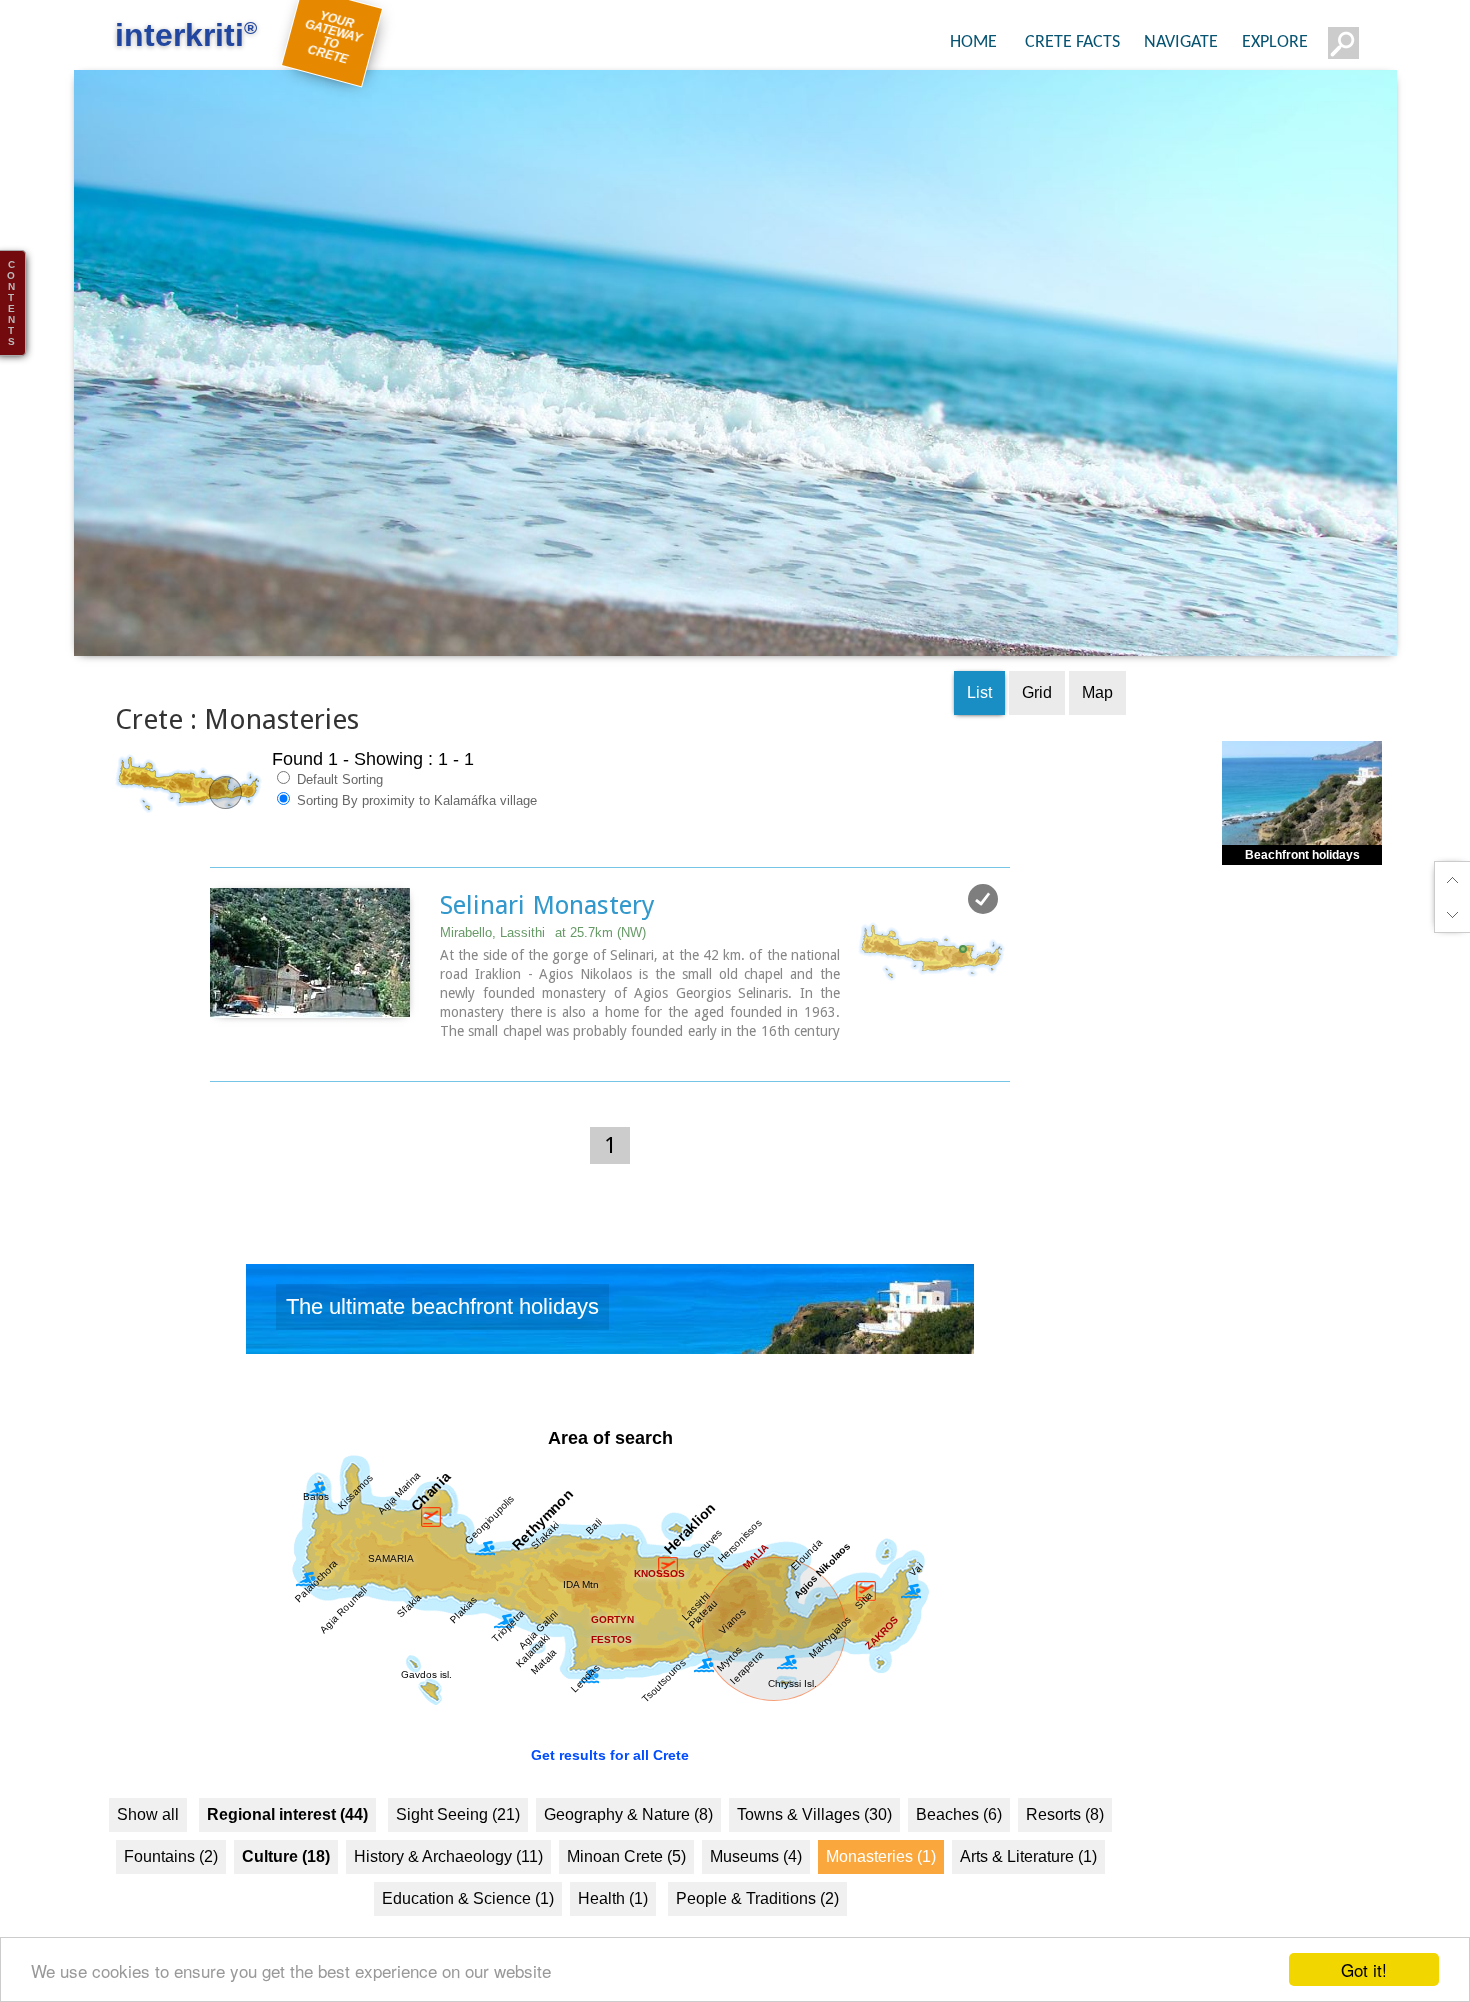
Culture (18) (286, 1870)
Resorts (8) (1065, 1828)
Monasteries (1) (881, 1870)
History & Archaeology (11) (448, 1870)
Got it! (1364, 1969)
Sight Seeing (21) (458, 1828)
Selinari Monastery (547, 920)
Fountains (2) (171, 1870)
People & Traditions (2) (757, 1912)
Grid (1037, 707)
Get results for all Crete (610, 1769)
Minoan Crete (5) (626, 1870)
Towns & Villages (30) (814, 1828)
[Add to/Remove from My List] (983, 914)
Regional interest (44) (287, 1828)
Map (1097, 707)
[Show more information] (220, 1066)
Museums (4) (756, 1870)
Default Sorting (338, 794)
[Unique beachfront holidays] (610, 1329)
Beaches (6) (959, 1828)
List (979, 707)
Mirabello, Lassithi (543, 947)
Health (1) (613, 1912)
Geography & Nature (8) (628, 1828)
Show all (148, 1828)
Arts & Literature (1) (1028, 1870)
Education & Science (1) (468, 1912)
